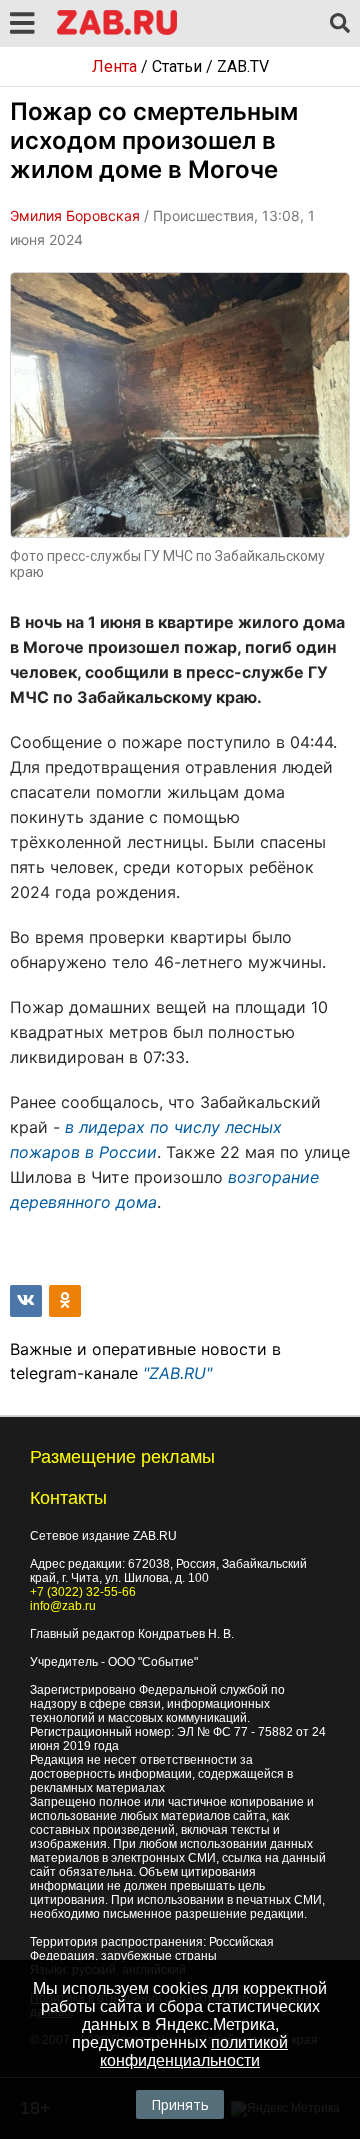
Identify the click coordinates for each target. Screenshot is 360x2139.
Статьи (177, 66)
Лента (114, 66)
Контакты (68, 1498)
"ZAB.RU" (177, 1373)
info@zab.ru (63, 1606)
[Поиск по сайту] (340, 24)
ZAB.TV (243, 66)
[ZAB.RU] (117, 31)
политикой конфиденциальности (194, 2051)
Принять (180, 2104)
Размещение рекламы (122, 1457)
